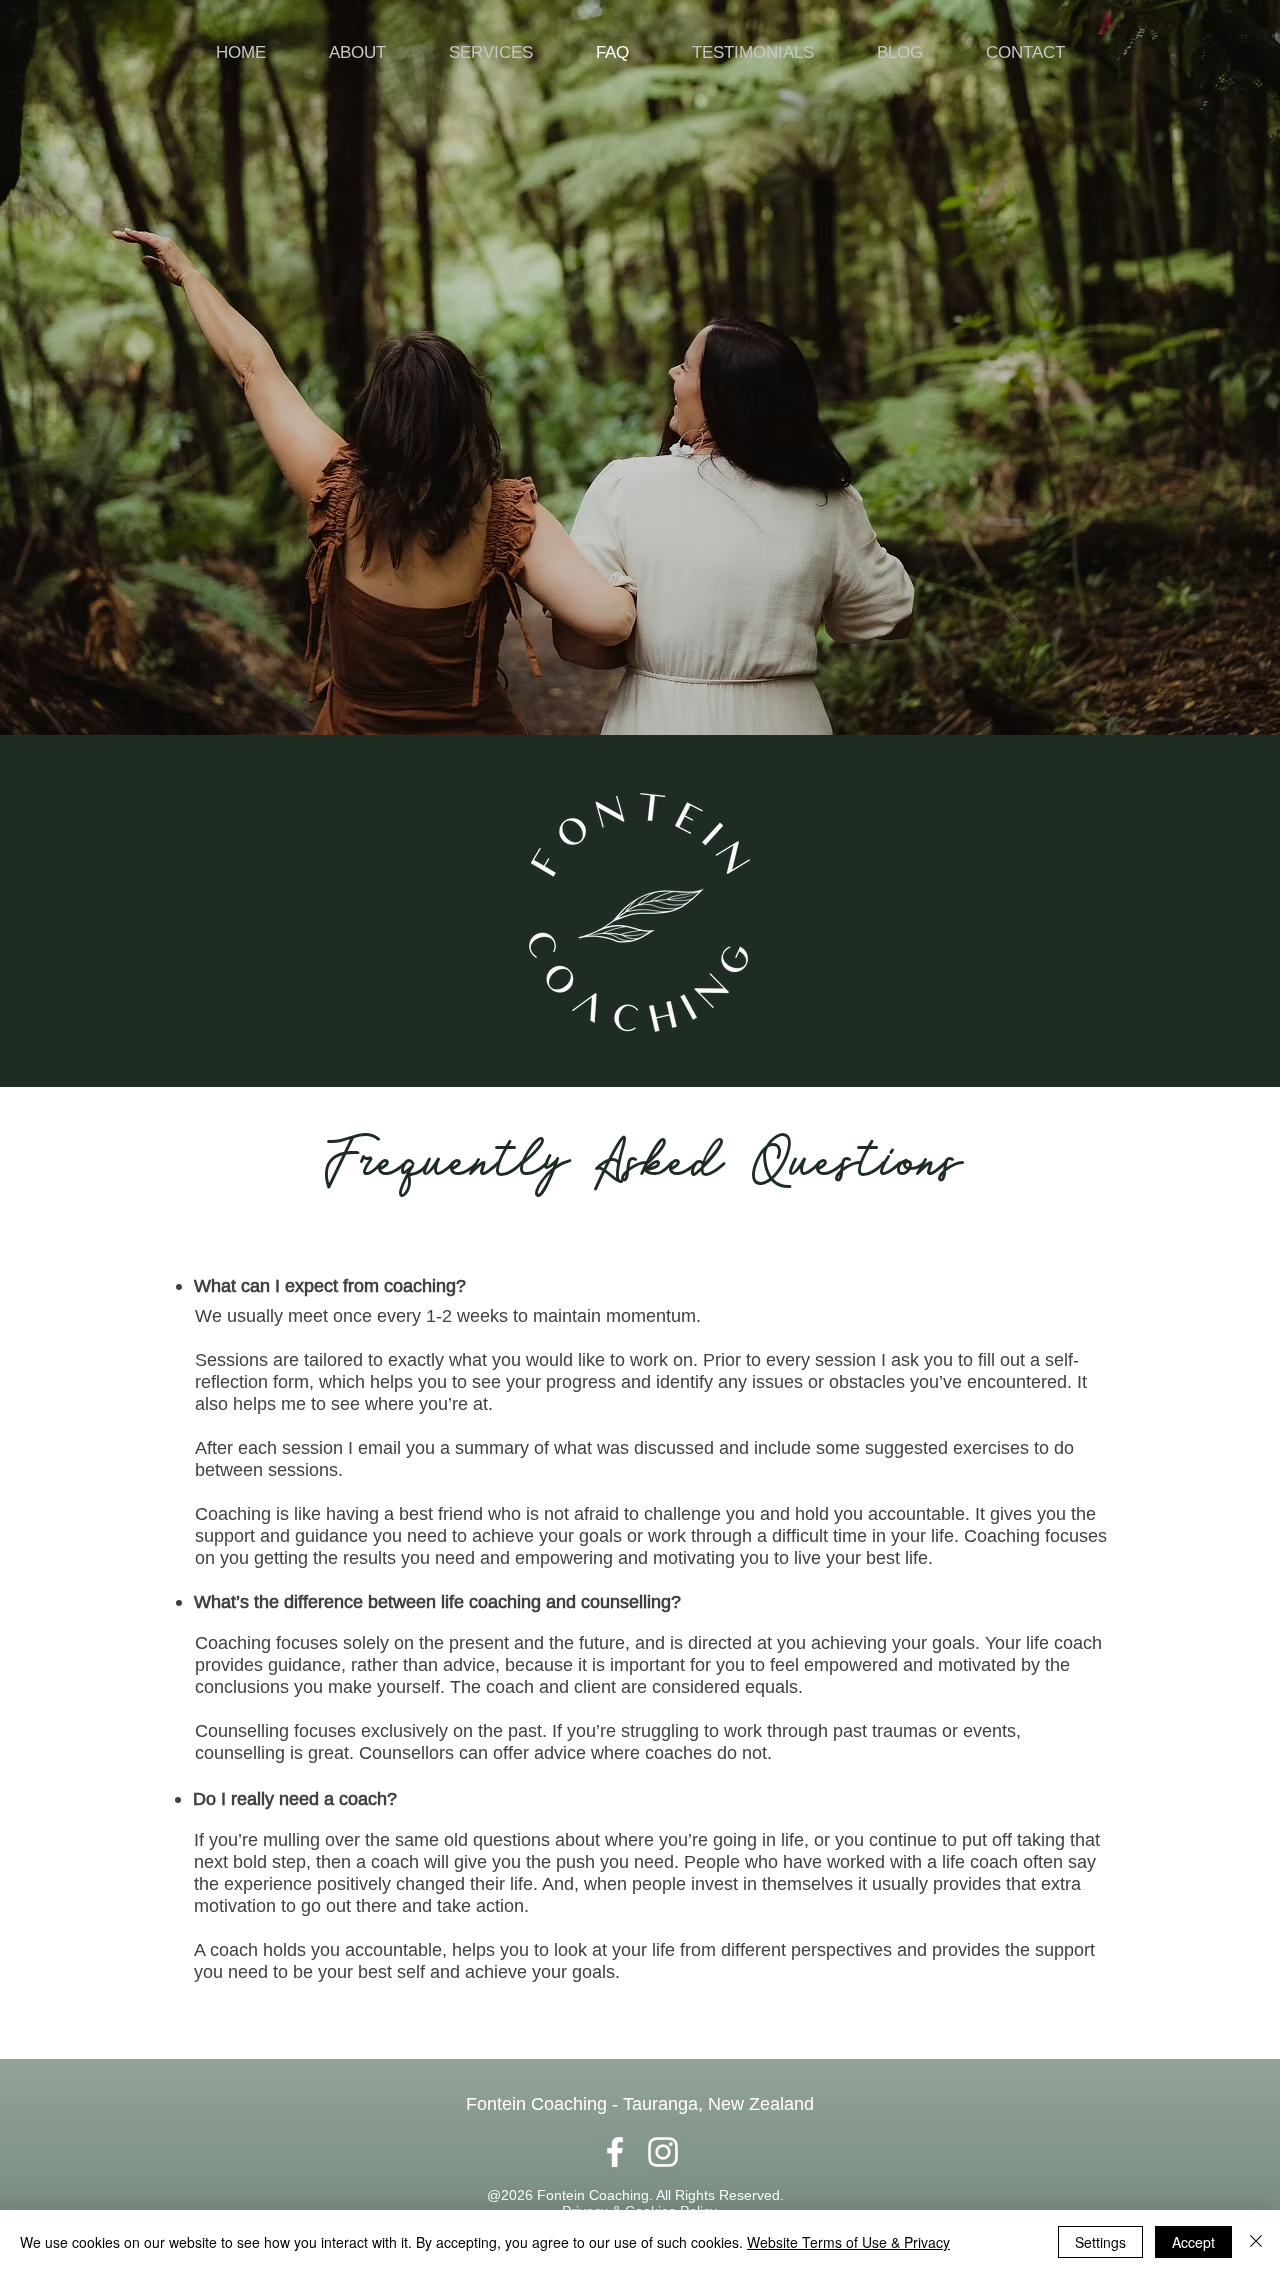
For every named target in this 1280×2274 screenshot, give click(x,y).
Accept (1193, 2242)
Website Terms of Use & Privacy (848, 2242)
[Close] (1256, 2242)
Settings (1100, 2242)
